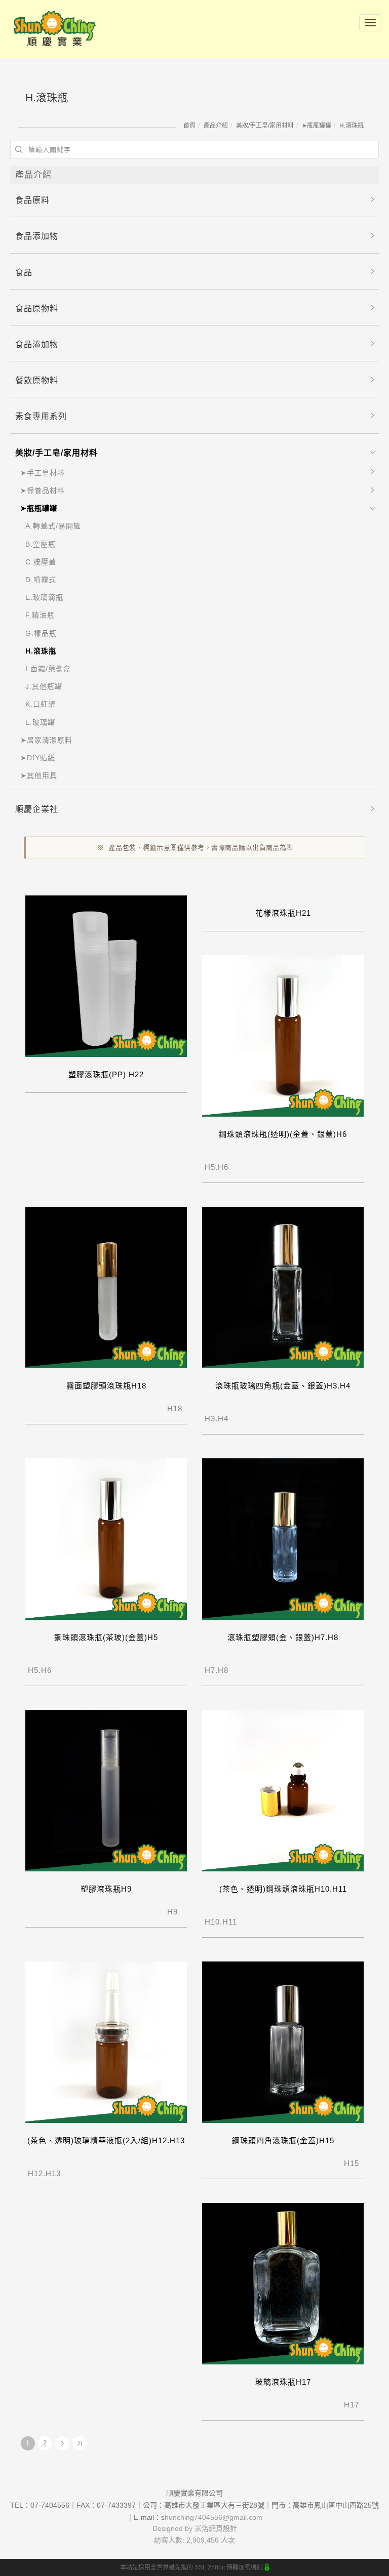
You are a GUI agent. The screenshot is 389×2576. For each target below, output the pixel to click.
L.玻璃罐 (40, 722)
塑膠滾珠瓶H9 (106, 1889)
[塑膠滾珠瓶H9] (106, 1790)
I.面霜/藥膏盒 (48, 669)
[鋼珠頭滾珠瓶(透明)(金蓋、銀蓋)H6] (283, 1035)
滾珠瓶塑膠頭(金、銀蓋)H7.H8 (283, 1637)
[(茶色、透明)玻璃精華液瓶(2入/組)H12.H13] (106, 2042)
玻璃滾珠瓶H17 (283, 2382)
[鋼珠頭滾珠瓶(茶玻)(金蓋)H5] (106, 1539)
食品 (24, 273)
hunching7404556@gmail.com (213, 2517)
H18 (156, 1408)
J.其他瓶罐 (44, 686)
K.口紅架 (41, 704)
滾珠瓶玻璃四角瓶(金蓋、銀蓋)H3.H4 (283, 1386)
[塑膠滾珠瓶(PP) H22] (106, 976)
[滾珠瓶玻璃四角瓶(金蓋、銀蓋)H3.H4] (283, 1287)
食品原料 (32, 200)
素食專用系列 (41, 416)
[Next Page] (62, 2443)
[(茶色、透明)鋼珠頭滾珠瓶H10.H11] (283, 1790)
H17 (333, 2405)
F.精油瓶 (40, 615)
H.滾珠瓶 (352, 126)
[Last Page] (80, 2443)
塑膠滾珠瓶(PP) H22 (106, 1074)
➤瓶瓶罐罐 (317, 126)
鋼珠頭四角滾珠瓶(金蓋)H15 (283, 2140)
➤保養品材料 (43, 490)
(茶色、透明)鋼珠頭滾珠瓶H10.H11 (283, 1889)
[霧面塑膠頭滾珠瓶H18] (106, 1287)
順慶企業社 (37, 809)
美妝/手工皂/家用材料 (265, 126)
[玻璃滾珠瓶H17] (283, 2283)
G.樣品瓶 (41, 633)
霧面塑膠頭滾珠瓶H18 (106, 1386)
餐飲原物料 (37, 380)
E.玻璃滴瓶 (44, 597)
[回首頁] (54, 29)
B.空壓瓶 (41, 544)
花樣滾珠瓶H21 (283, 913)
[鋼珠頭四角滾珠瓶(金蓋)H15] (283, 2042)
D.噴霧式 (41, 580)
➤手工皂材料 (43, 473)
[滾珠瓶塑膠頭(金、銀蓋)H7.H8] (283, 1539)
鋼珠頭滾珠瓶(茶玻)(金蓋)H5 (106, 1637)
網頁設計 (223, 2528)
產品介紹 (216, 126)
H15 (333, 2163)
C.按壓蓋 (41, 562)
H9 (153, 1912)
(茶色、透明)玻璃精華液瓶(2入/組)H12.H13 (106, 2140)
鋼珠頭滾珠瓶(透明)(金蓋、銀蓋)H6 (283, 1134)
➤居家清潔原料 (46, 740)
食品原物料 (37, 309)
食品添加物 (37, 236)
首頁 (189, 126)
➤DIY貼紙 (38, 758)
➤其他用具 (39, 775)
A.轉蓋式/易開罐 (53, 526)
